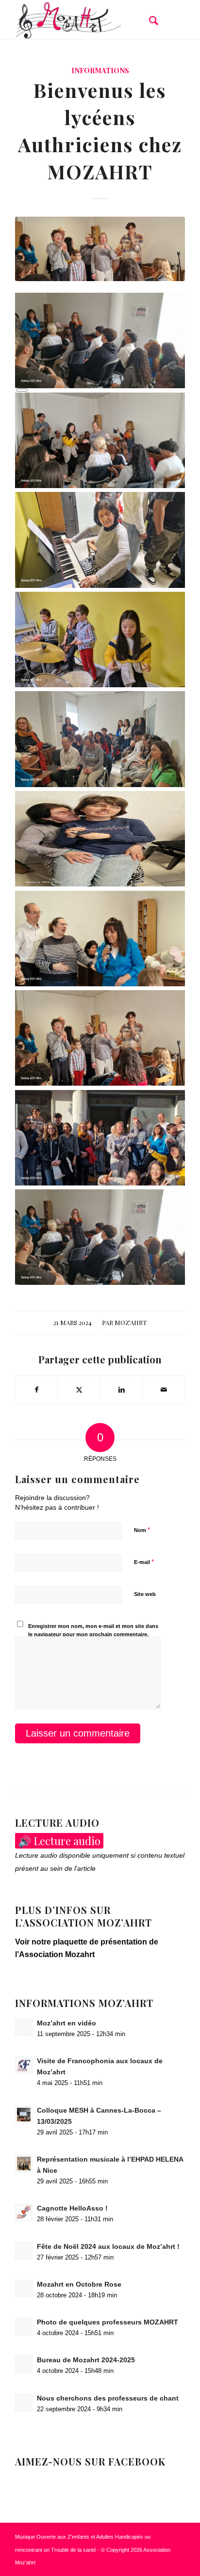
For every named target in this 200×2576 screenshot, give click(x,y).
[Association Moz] (83, 20)
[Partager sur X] (79, 1390)
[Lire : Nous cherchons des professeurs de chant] (24, 2402)
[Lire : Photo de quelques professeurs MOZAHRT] (24, 2326)
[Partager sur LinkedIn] (121, 1390)
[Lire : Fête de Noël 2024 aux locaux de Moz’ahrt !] (24, 2251)
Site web (145, 1594)
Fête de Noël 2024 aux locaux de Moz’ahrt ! (108, 2247)
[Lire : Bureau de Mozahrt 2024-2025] (24, 2364)
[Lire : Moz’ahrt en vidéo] (24, 2027)
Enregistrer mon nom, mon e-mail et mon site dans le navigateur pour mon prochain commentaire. (93, 1630)
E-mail (144, 1562)
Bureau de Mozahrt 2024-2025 (86, 2360)
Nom (142, 1530)
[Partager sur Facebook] (37, 1390)
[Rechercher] (149, 20)
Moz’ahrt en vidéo (67, 2023)
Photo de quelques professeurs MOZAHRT (108, 2322)
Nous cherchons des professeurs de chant (108, 2398)
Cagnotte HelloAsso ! (72, 2208)
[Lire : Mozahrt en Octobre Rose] (24, 2289)
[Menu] (172, 20)
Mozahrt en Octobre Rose (79, 2284)
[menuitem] (149, 20)
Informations (100, 70)
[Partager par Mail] (164, 1390)
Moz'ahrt (131, 1322)
